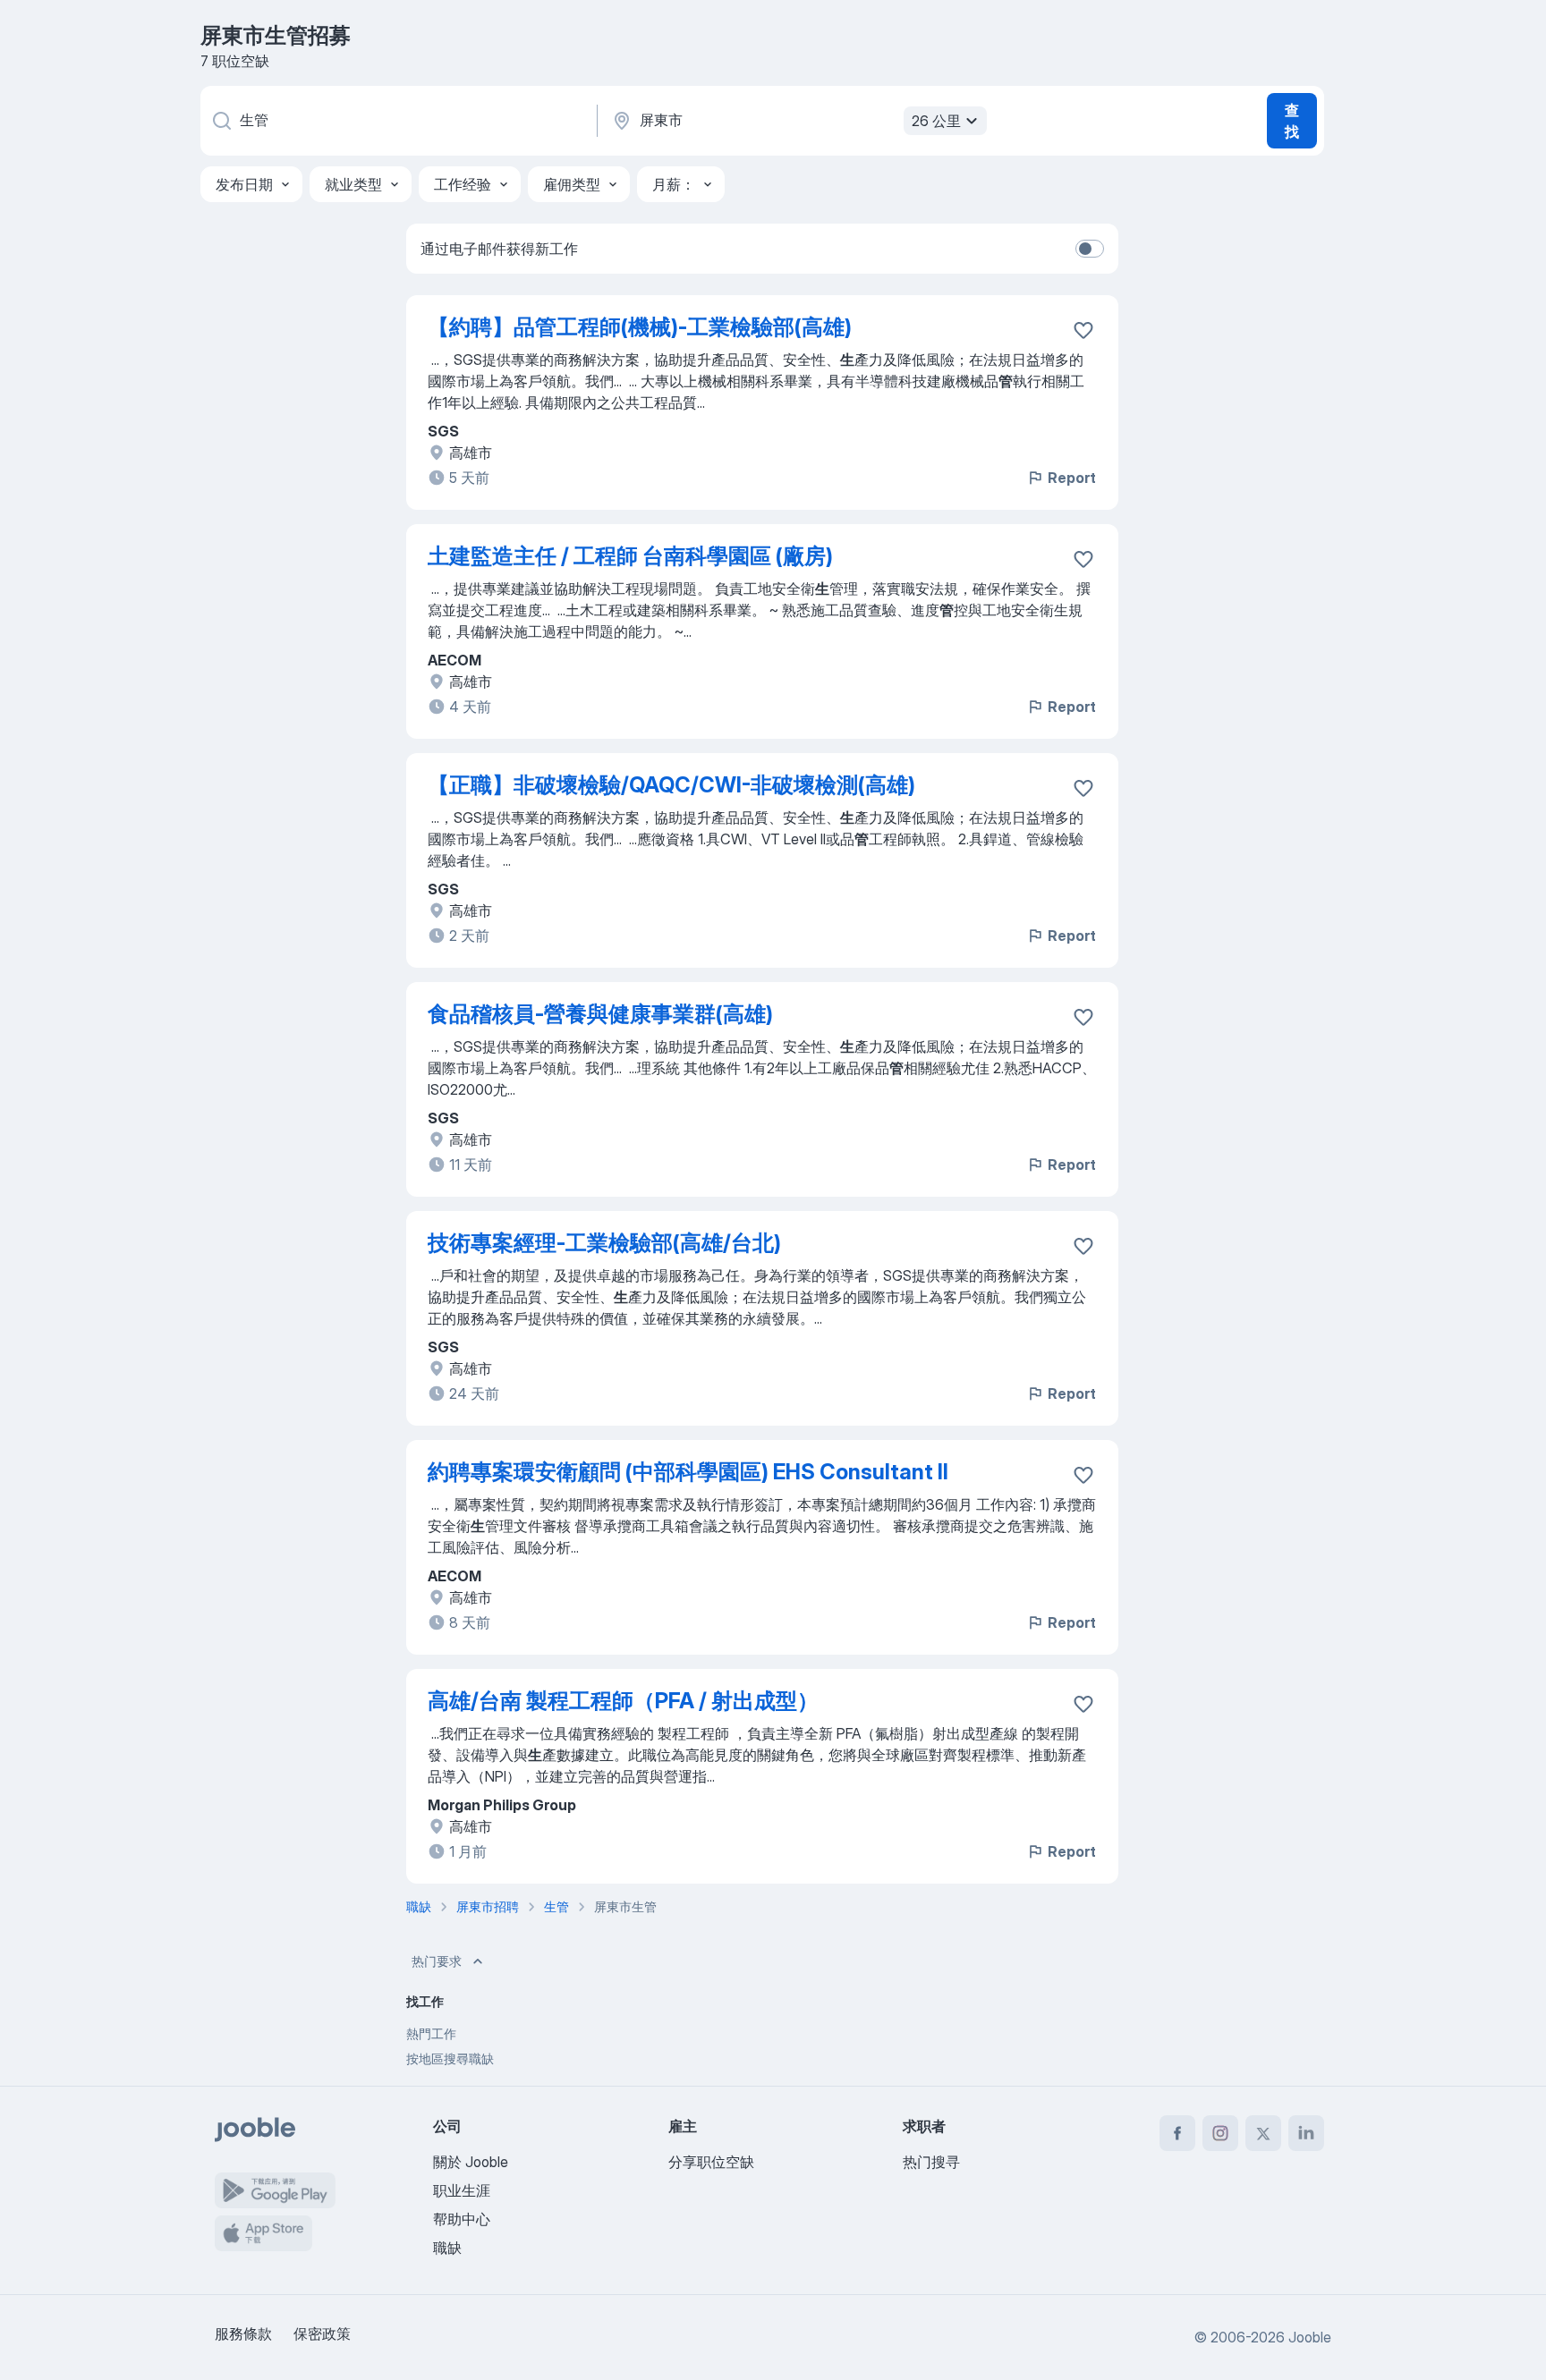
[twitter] (1263, 2133)
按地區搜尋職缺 (450, 2058)
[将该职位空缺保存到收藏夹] (1083, 330)
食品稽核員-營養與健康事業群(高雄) (600, 1014)
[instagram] (1220, 2133)
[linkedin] (1306, 2133)
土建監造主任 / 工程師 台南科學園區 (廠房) (630, 556)
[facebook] (1177, 2133)
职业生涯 (462, 2190)
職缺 (447, 2248)
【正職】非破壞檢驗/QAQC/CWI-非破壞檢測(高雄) (671, 785)
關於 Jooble (471, 2162)
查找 (1292, 121)
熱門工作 (431, 2033)
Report (1072, 478)
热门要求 (437, 1961)
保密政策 (322, 2333)
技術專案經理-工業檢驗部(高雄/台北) (604, 1243)
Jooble (1310, 2337)
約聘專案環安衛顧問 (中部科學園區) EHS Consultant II (688, 1472)
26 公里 (936, 121)
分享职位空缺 (711, 2162)
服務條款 (243, 2333)
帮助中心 (462, 2219)
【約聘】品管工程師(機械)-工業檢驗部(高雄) (640, 327)
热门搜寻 (931, 2162)
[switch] (1090, 249)
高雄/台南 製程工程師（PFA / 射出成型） (623, 1701)
